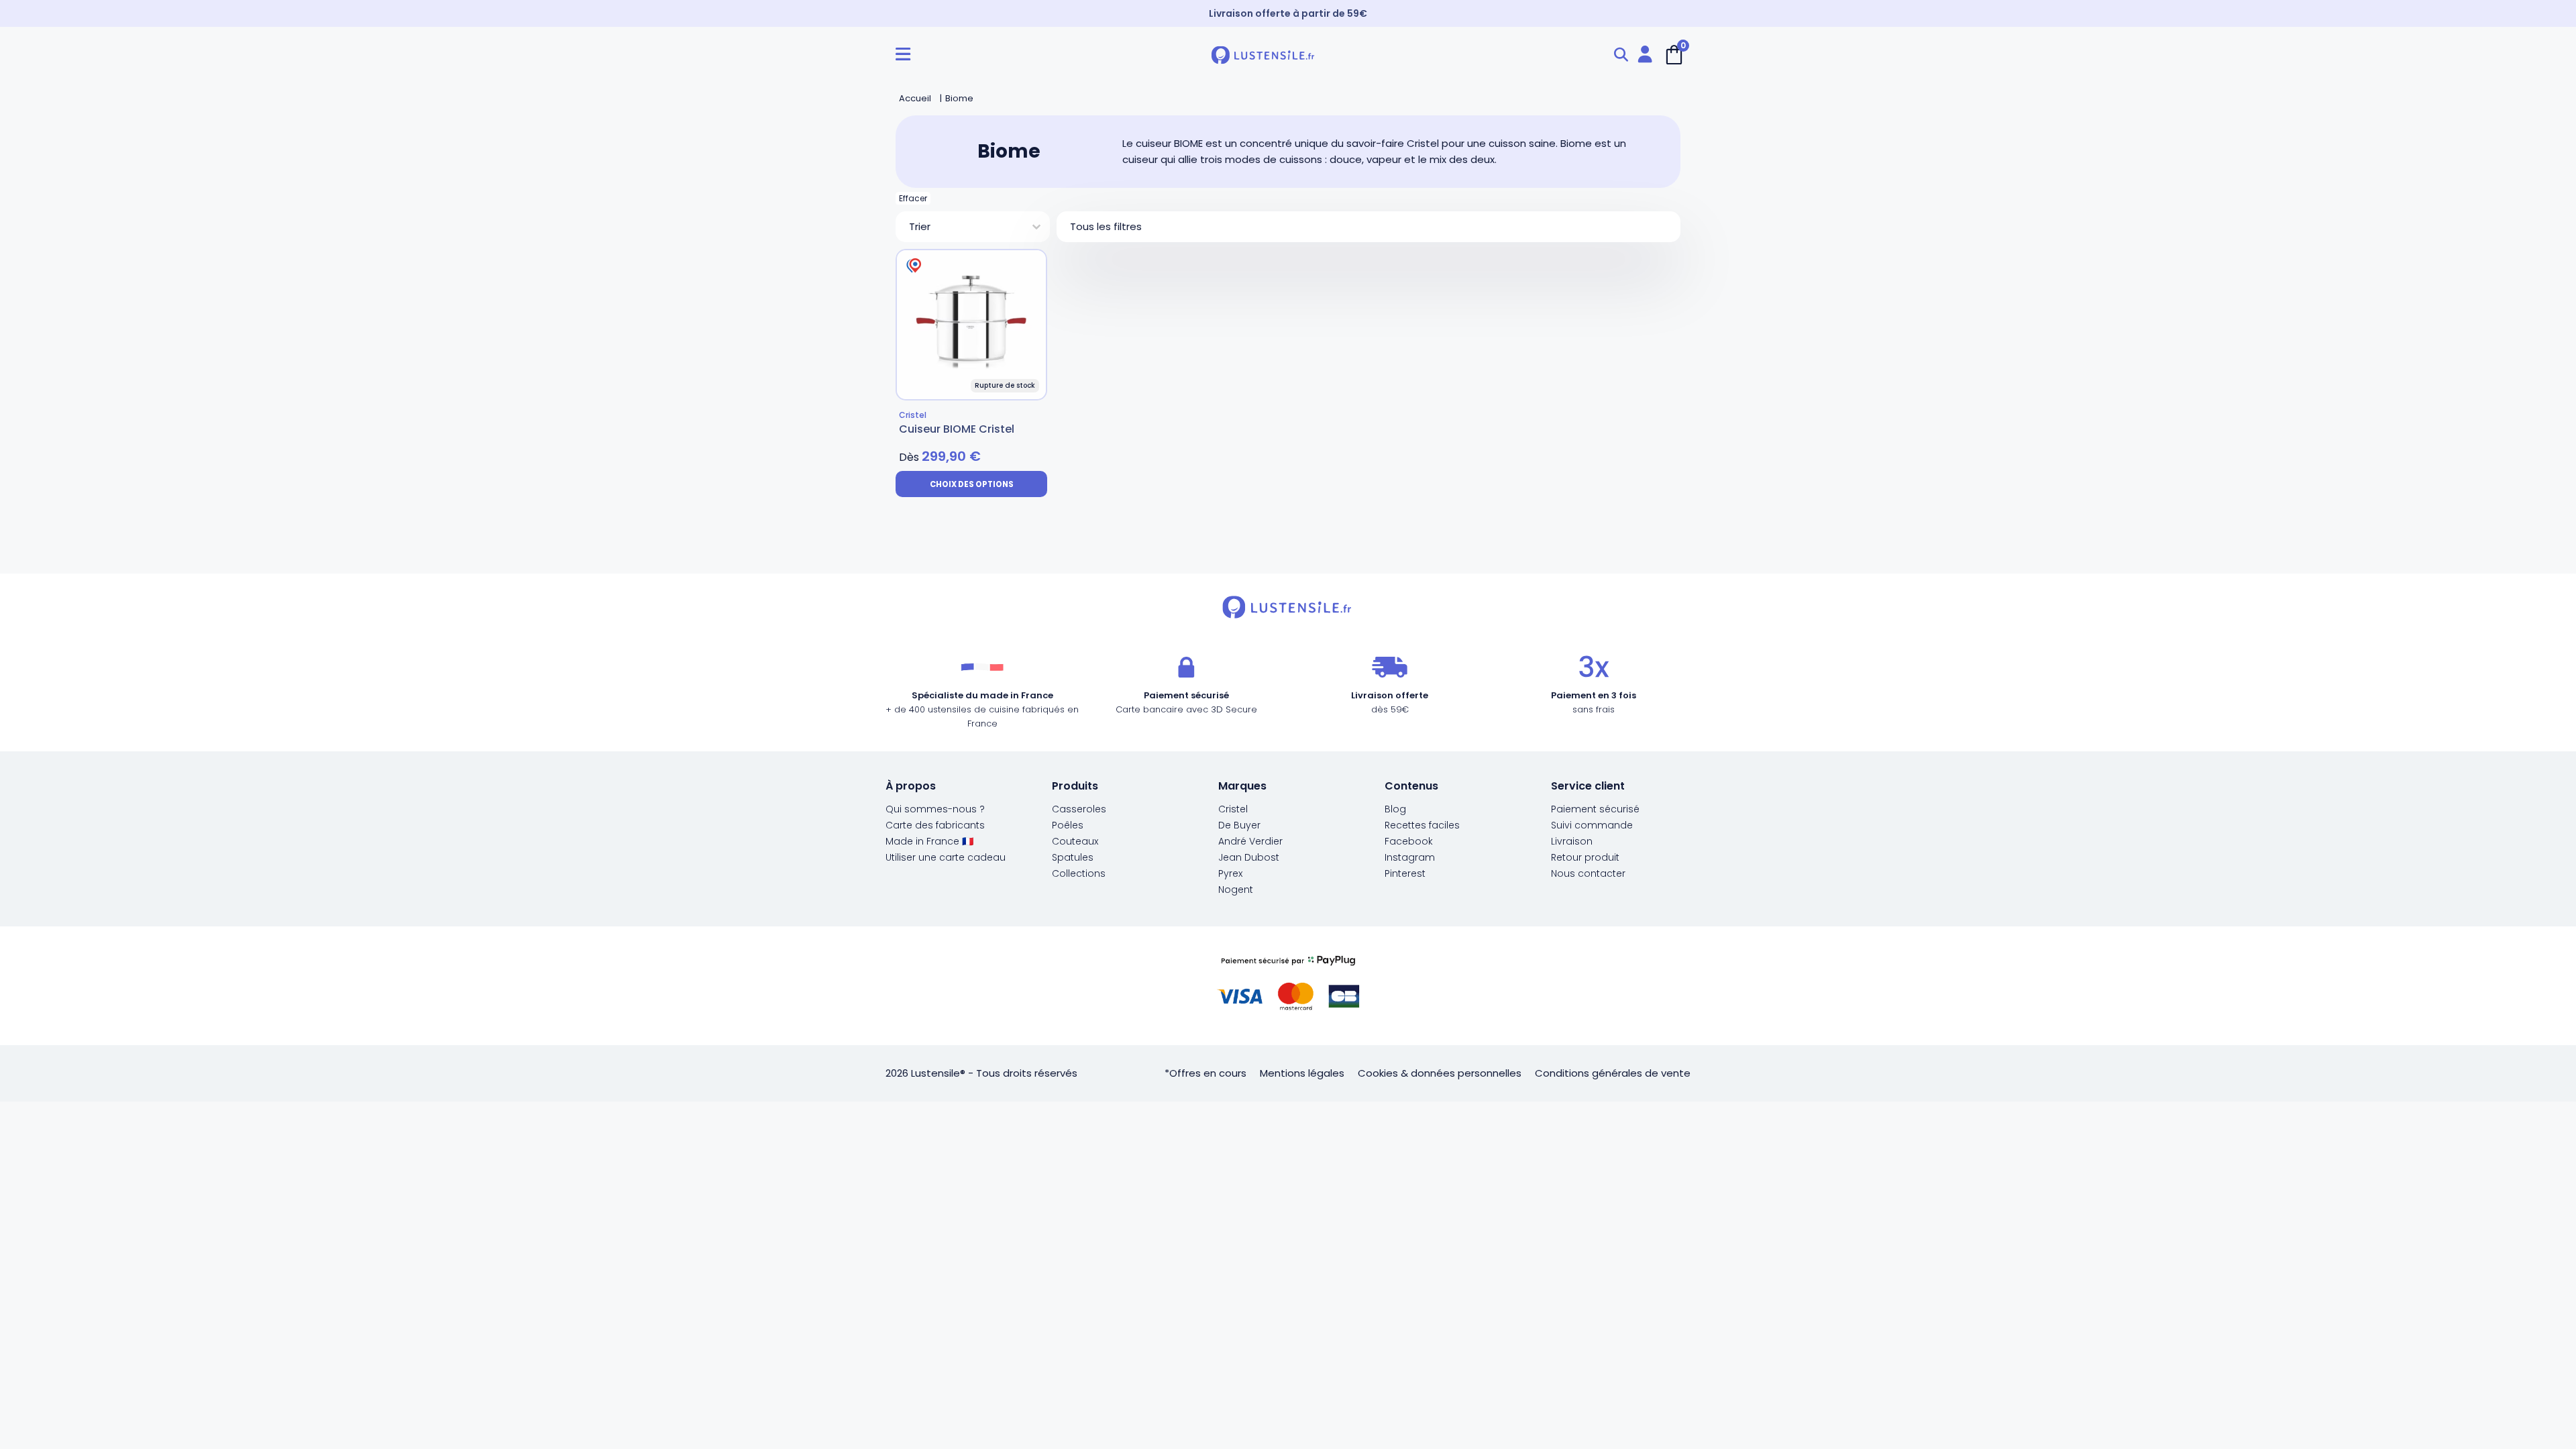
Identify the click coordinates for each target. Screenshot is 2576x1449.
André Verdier (1250, 841)
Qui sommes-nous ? (935, 809)
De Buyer (1239, 825)
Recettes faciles (1422, 825)
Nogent (1236, 890)
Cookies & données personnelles (1440, 1073)
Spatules (1073, 857)
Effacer (913, 198)
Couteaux (1075, 841)
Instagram (1410, 857)
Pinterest (1405, 873)
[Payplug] (1288, 986)
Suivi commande (1592, 825)
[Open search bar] (1621, 55)
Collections (1079, 873)
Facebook (1409, 841)
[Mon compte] (1645, 55)
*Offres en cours (1205, 1073)
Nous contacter (1588, 873)
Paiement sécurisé (1595, 809)
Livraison (1572, 841)
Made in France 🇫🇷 (929, 841)
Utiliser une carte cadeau (946, 857)
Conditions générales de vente (1613, 1073)
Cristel (1233, 809)
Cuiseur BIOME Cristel (957, 429)
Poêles (1068, 825)
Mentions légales (1302, 1073)
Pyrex (1230, 873)
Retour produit (1585, 857)
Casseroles (1079, 809)
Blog (1395, 809)
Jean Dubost (1249, 857)
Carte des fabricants (935, 825)
